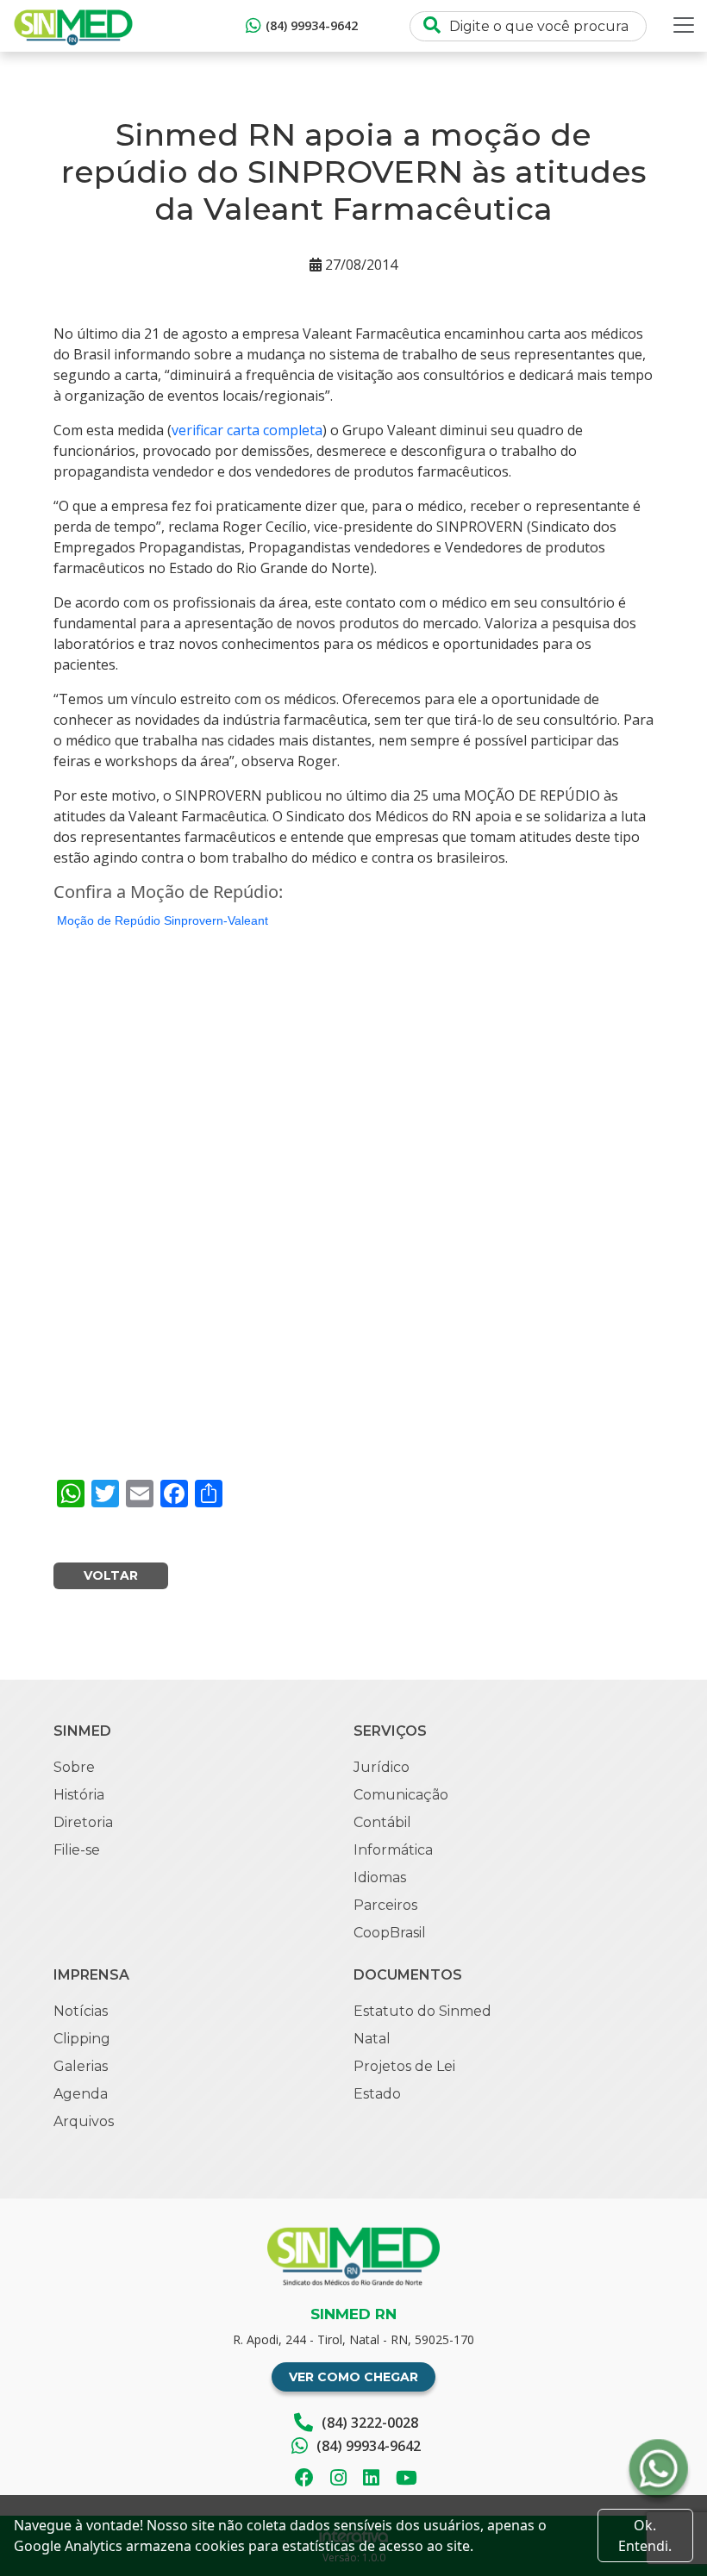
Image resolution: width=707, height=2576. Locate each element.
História (79, 1795)
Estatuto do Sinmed (422, 2011)
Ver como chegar (353, 2377)
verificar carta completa (247, 430)
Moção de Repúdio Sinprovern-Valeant (163, 920)
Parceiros (385, 1905)
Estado (377, 2094)
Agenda (81, 2094)
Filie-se (77, 1850)
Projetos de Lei (404, 2066)
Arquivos (84, 2121)
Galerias (81, 2066)
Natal (372, 2039)
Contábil (382, 1822)
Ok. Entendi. (645, 2535)
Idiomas (380, 1877)
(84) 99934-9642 (312, 25)
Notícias (81, 2011)
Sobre (74, 1767)
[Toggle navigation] (684, 25)
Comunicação (401, 1795)
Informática (393, 1850)
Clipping (82, 2039)
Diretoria (83, 1822)
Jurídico (382, 1767)
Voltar (111, 1575)
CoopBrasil (390, 1933)
